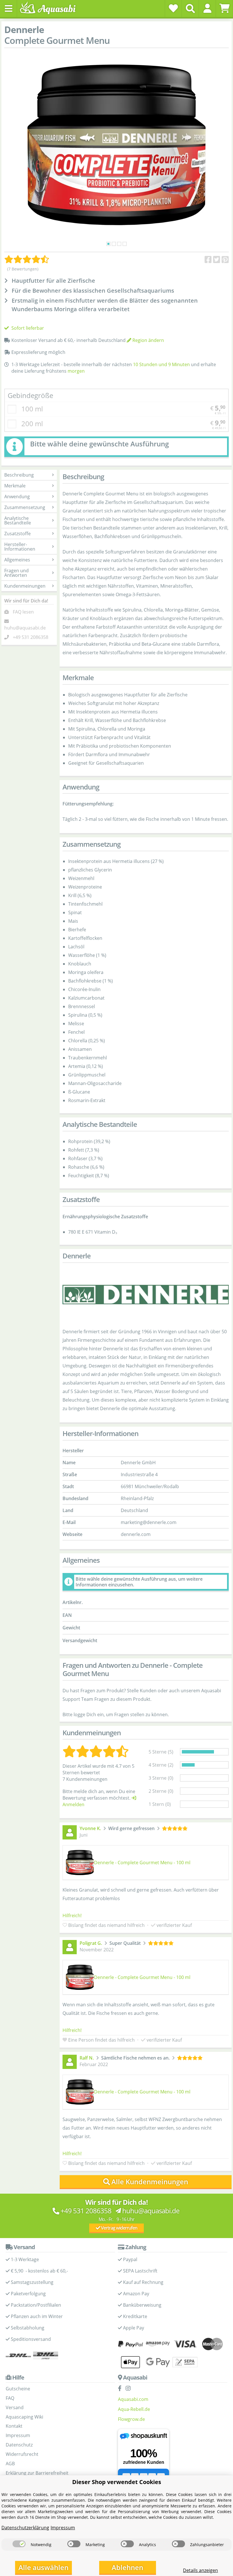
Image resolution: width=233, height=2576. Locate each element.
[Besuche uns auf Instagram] (130, 2389)
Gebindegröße (30, 395)
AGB (10, 2464)
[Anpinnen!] (225, 260)
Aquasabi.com (133, 2399)
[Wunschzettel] (173, 8)
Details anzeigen (200, 2570)
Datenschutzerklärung (25, 2528)
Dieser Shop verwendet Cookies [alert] (117, 2482)
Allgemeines (17, 560)
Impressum (18, 2435)
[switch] (19, 2544)
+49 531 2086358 (31, 637)
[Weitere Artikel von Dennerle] (146, 1295)
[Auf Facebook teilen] (208, 260)
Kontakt (14, 2426)
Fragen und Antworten (16, 573)
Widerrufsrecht (22, 2454)
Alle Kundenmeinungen (150, 2182)
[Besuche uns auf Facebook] (121, 2389)
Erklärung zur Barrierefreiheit (37, 2473)
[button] (207, 8)
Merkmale (15, 486)
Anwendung (17, 497)
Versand (15, 2407)
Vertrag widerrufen (119, 2228)
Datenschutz (19, 2445)
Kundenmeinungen (25, 586)
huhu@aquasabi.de (25, 628)
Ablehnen (127, 2567)
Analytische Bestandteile (18, 520)
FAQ (10, 2398)
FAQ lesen (23, 612)
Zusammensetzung (25, 507)
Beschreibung (19, 475)
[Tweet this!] (217, 260)
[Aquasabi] (50, 8)
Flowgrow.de (131, 2419)
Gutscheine (18, 2389)
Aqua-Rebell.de (134, 2409)
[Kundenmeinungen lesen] (27, 259)
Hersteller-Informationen (20, 547)
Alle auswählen (43, 2567)
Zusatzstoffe (17, 534)
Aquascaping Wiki (24, 2417)
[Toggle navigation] (9, 9)
